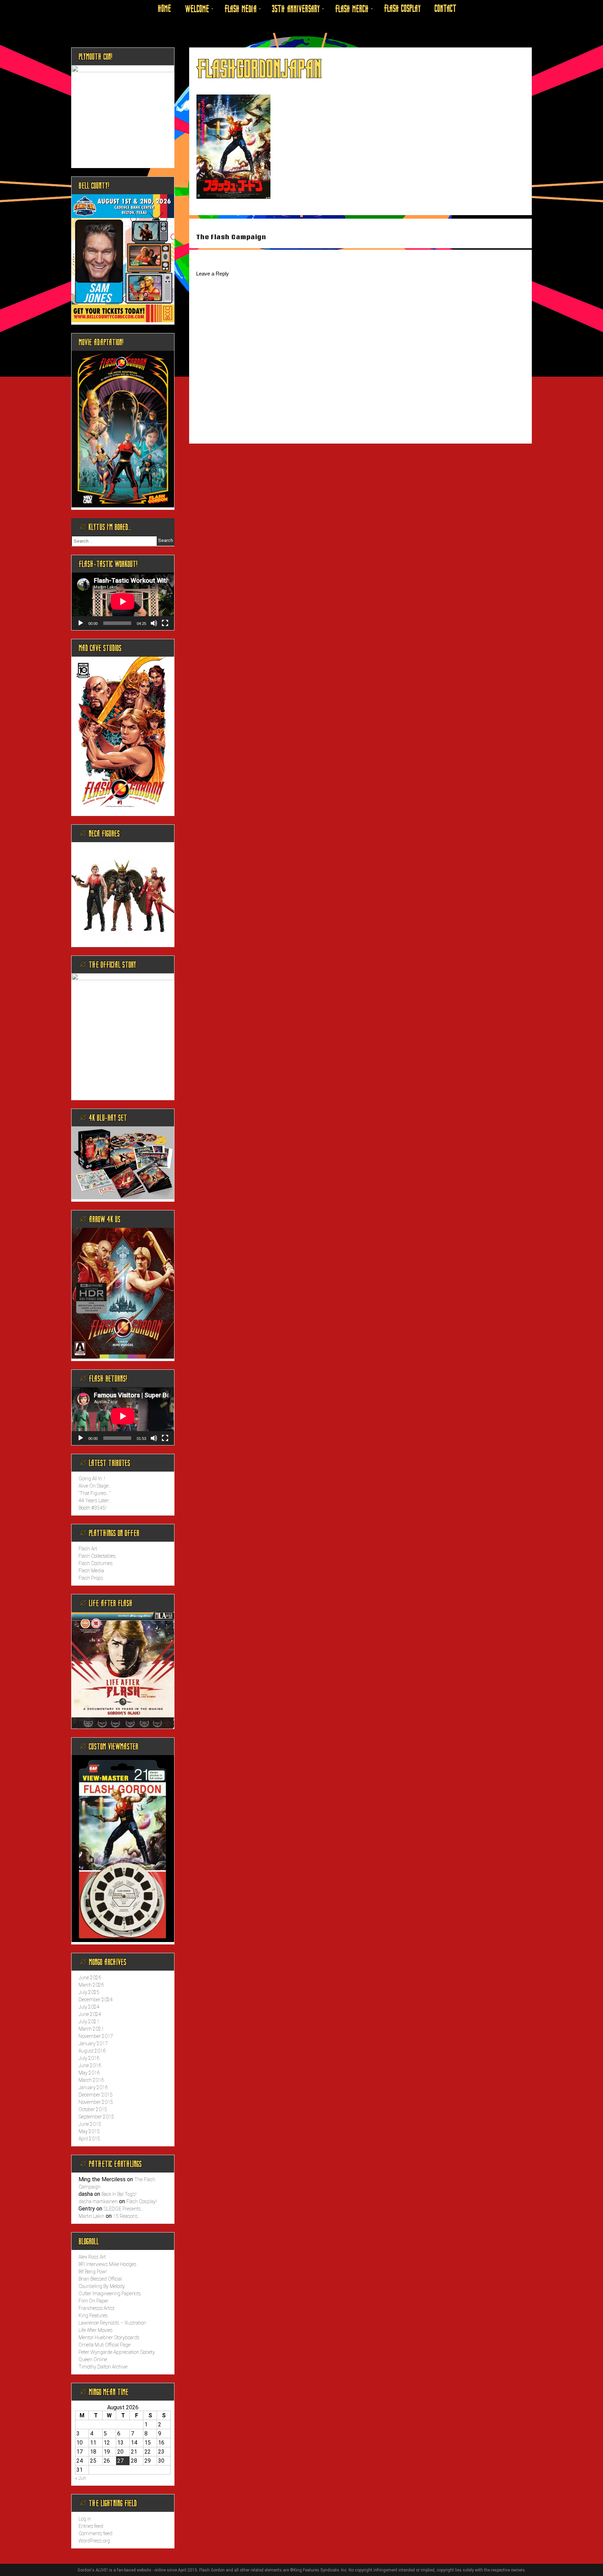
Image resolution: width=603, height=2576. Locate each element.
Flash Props (91, 1578)
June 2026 (90, 1978)
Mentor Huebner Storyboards (109, 2337)
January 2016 (93, 2087)
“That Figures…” (94, 1493)
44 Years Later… (95, 1501)
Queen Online (93, 2359)
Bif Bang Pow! (93, 2272)
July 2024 (89, 2007)
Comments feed (95, 2533)
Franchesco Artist (96, 2308)
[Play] (81, 623)
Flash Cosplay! (142, 2201)
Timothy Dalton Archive (103, 2367)
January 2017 (93, 2044)
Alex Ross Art (92, 2257)
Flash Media (240, 9)
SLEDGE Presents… (124, 2209)
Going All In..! (92, 1479)
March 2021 (91, 2029)
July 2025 (89, 1992)
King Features (93, 2316)
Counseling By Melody (102, 2286)
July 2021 (89, 2022)
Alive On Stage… (95, 1486)
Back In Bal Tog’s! (119, 2194)
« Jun (81, 2478)
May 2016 (89, 2073)
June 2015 (90, 2124)
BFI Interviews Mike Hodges (107, 2264)
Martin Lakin (91, 2216)
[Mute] (154, 623)
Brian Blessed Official (100, 2279)
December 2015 (96, 2095)
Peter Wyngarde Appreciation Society (117, 2352)
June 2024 (90, 2014)
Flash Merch (352, 9)
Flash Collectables (97, 1556)
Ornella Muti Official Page (105, 2345)
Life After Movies (96, 2330)
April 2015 (89, 2139)
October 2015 (93, 2109)
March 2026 (91, 1985)
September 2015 (96, 2117)
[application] (123, 601)
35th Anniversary (296, 9)
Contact (445, 9)
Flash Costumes (96, 1563)
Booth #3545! (92, 1508)
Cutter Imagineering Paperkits (110, 2294)
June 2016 (90, 2065)
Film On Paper (94, 2301)
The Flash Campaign (231, 237)
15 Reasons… (127, 2216)
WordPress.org (94, 2541)
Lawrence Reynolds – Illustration (112, 2323)
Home (164, 9)
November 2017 (96, 2036)
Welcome (197, 9)
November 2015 (96, 2102)
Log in (85, 2519)
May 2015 (89, 2131)
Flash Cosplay (402, 9)
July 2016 (89, 2058)
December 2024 (96, 2000)
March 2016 (91, 2080)
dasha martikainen (98, 2201)
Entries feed (91, 2526)
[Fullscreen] (165, 623)
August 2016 (92, 2051)
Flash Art (88, 1549)
